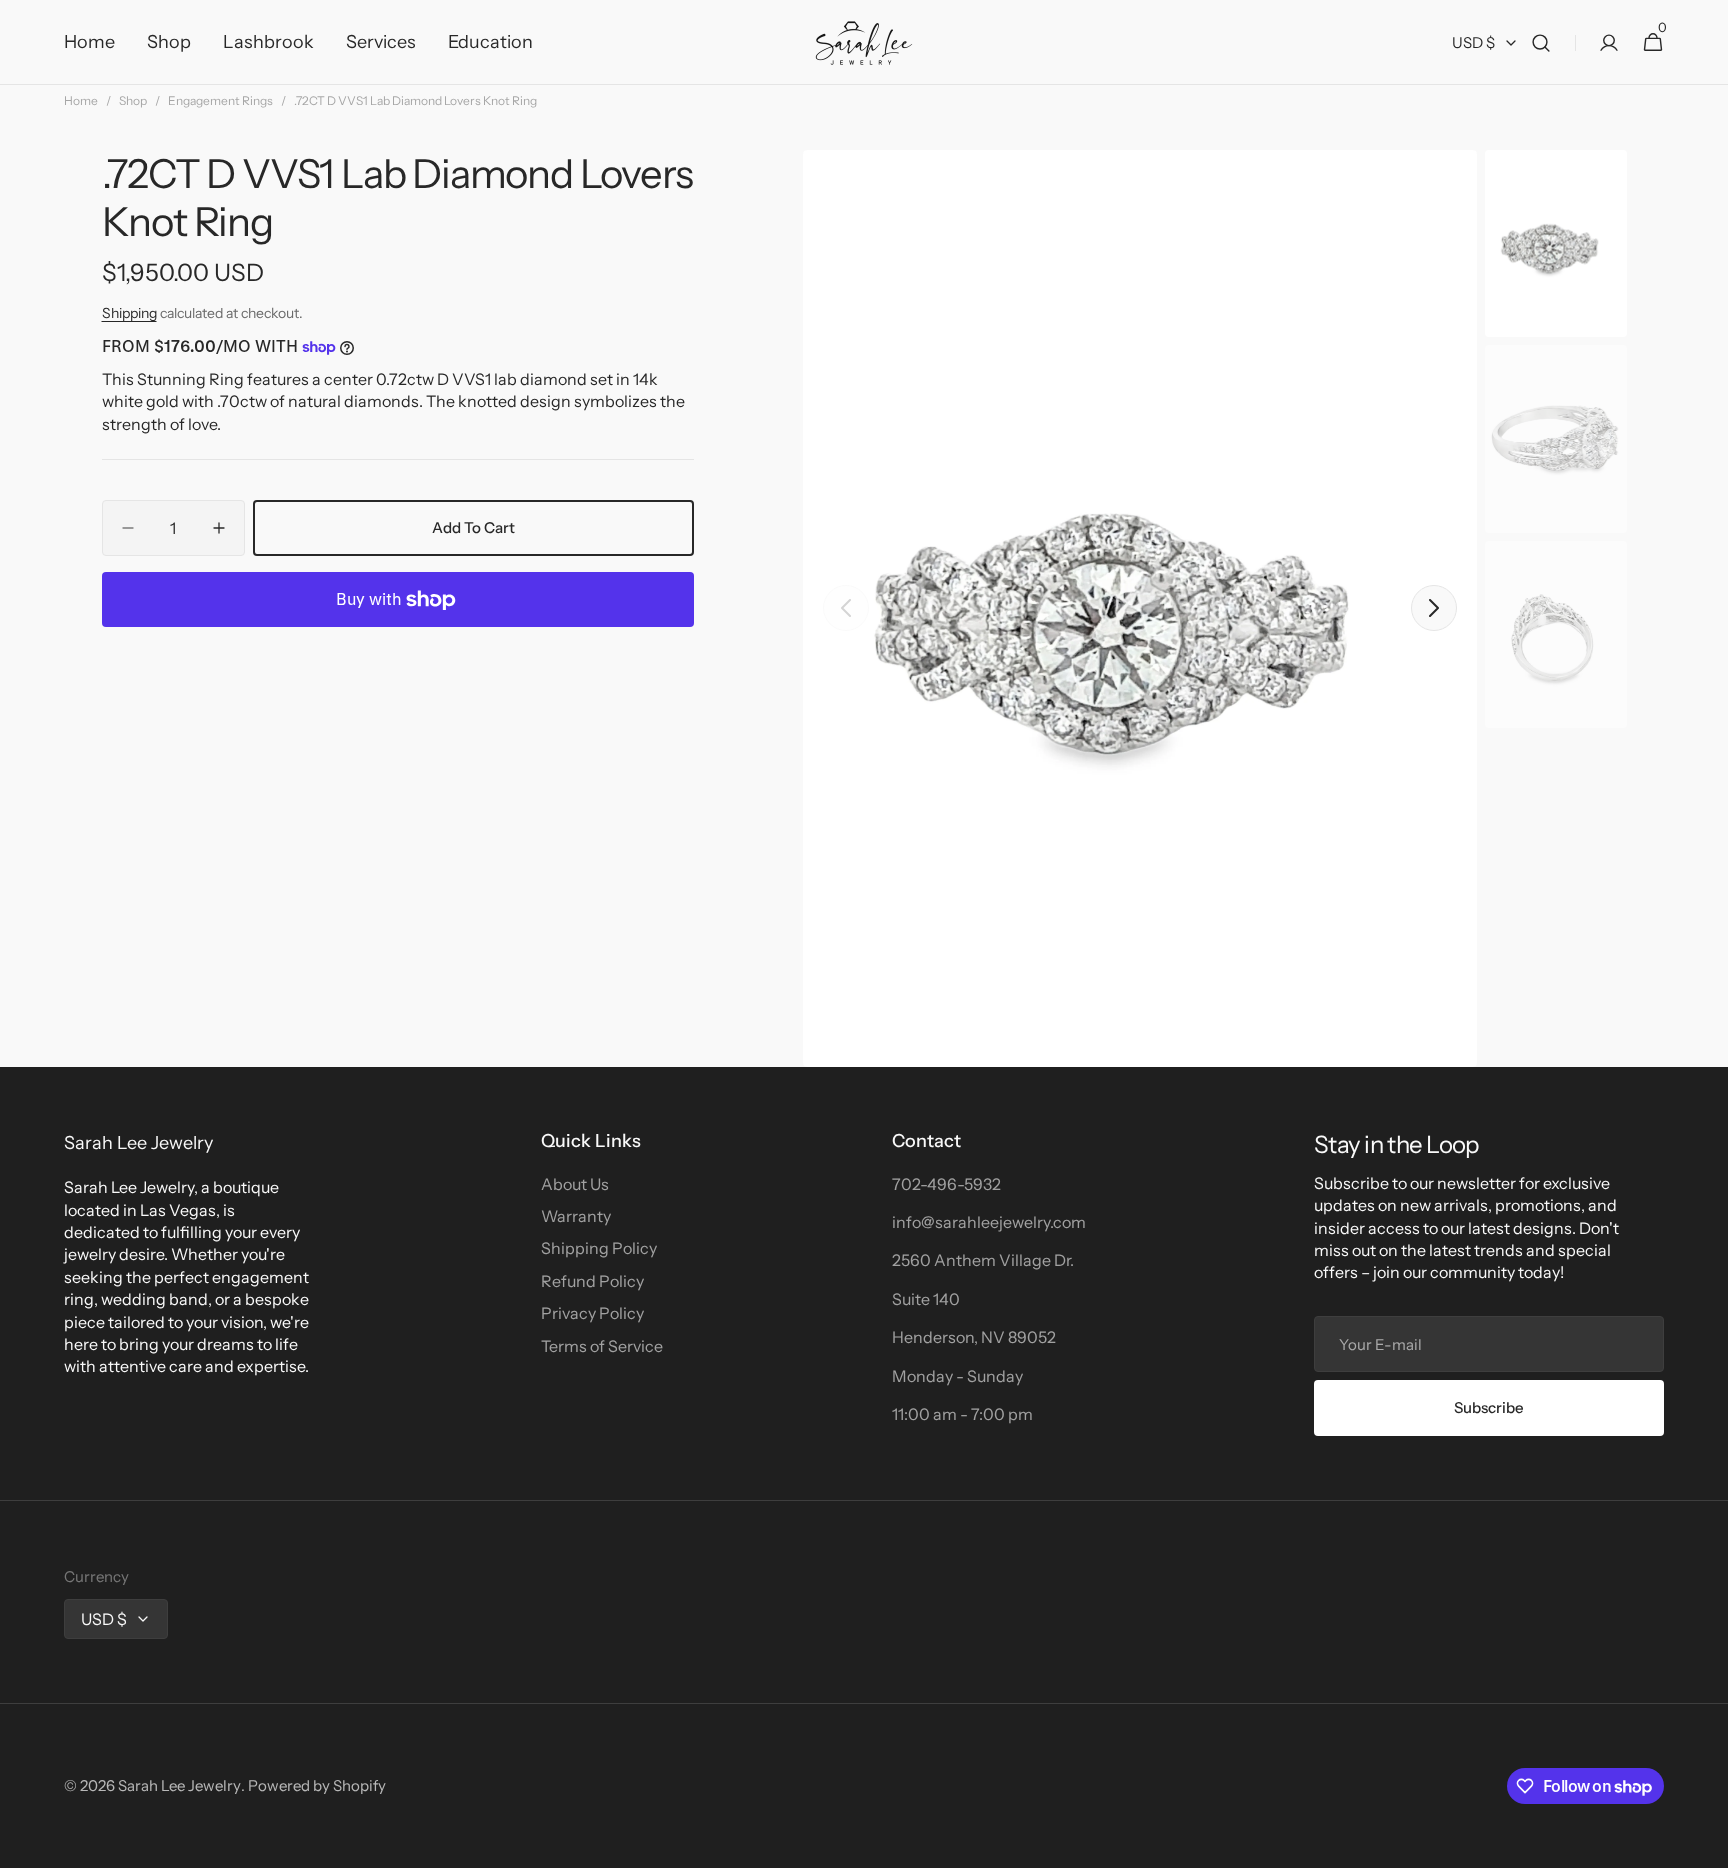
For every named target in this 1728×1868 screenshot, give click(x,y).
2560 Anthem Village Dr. (983, 1260)
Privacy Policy (592, 1313)
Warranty (576, 1216)
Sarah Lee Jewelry (179, 1785)
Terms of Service (602, 1346)
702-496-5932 (946, 1184)
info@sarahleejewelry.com (989, 1222)
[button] (1541, 42)
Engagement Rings (220, 100)
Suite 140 (926, 1299)
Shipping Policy (599, 1248)
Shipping (129, 313)
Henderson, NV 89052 (974, 1337)
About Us (575, 1184)
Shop (133, 100)
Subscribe (1489, 1407)
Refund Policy (592, 1281)
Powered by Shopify (317, 1785)
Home (81, 100)
